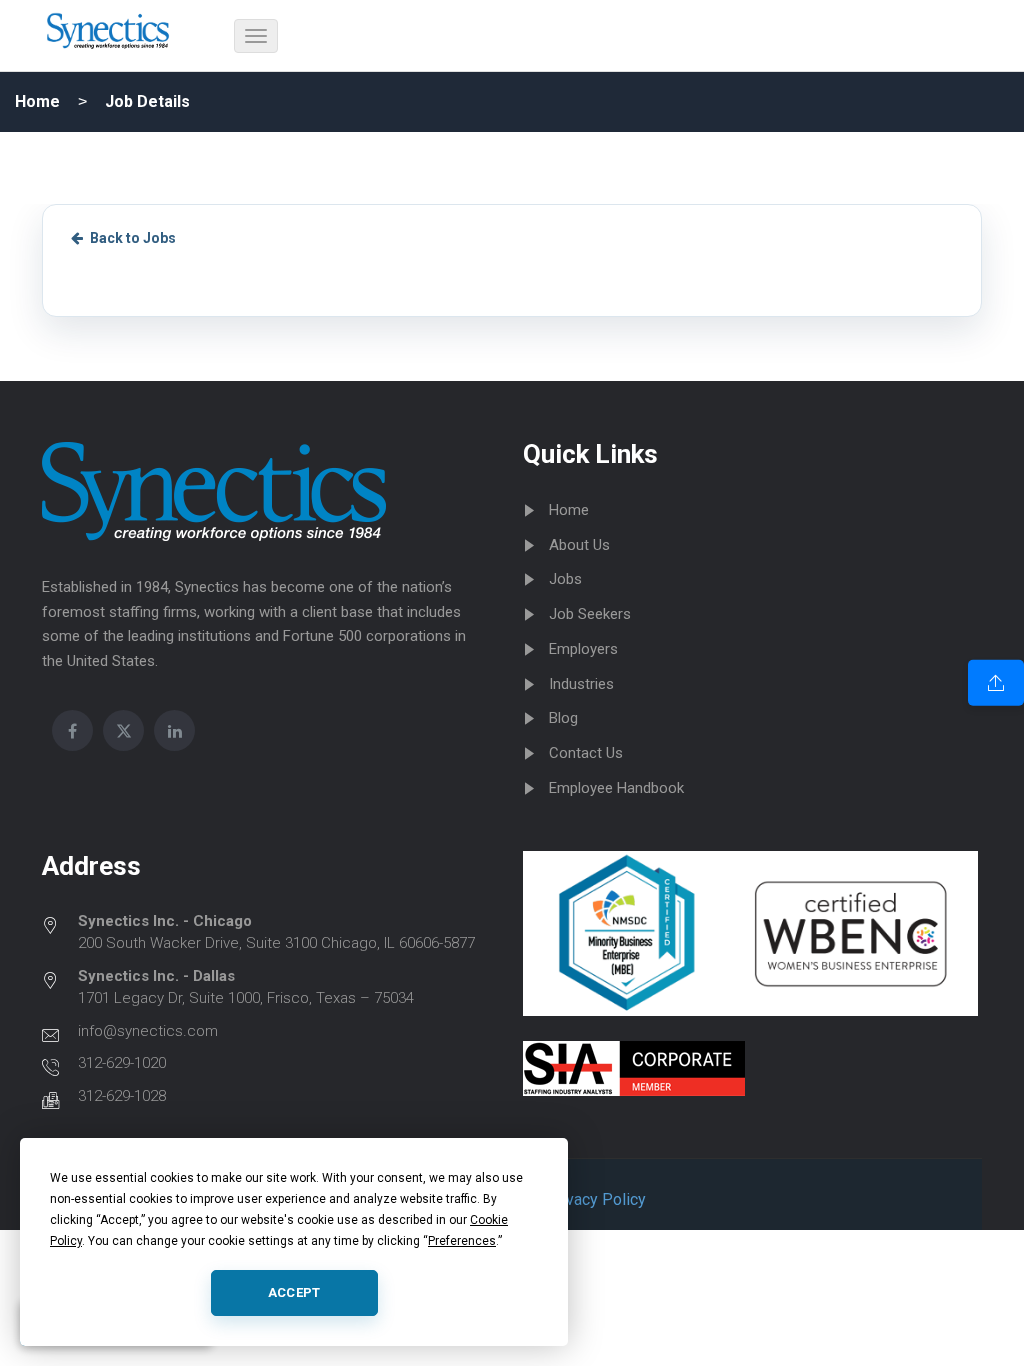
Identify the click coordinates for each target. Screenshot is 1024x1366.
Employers (583, 649)
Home (37, 101)
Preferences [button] (462, 1241)
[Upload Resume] (996, 683)
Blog (563, 718)
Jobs (565, 579)
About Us (579, 545)
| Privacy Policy (589, 1199)
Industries (581, 684)
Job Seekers (590, 614)
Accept (294, 1292)
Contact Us (586, 753)
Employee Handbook (616, 788)
